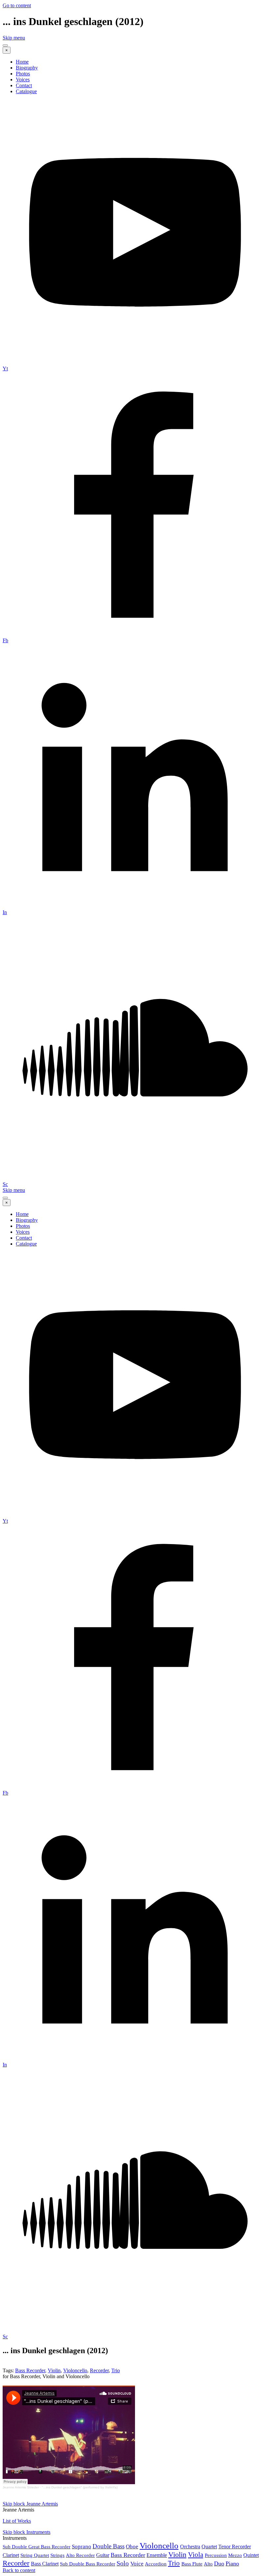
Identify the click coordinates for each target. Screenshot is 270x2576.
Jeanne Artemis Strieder (21, 2487)
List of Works (17, 2521)
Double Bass (108, 2546)
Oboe (132, 2547)
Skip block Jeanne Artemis (30, 2504)
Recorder (99, 2370)
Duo (219, 2563)
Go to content (17, 5)
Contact (24, 85)
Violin (54, 2370)
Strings (57, 2555)
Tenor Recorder (235, 2547)
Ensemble (157, 2555)
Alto (208, 2564)
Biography (27, 68)
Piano (232, 2563)
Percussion (216, 2555)
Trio (116, 2370)
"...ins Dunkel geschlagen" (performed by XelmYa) (80, 2487)
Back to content (19, 2570)
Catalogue (26, 91)
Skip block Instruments (27, 2532)
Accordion (156, 2564)
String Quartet (35, 2555)
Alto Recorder (80, 2555)
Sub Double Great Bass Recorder (37, 2547)
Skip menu (14, 38)
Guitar (103, 2555)
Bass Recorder (30, 2370)
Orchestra (190, 2547)
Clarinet (11, 2555)
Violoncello (75, 2370)
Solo (123, 2563)
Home (22, 62)
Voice (137, 2564)
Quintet (251, 2555)
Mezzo (235, 2555)
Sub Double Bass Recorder (88, 2564)
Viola (196, 2554)
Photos (23, 74)
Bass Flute (192, 2564)
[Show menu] (5, 45)
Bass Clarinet (45, 2564)
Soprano (81, 2547)
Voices (23, 79)
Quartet (209, 2547)
